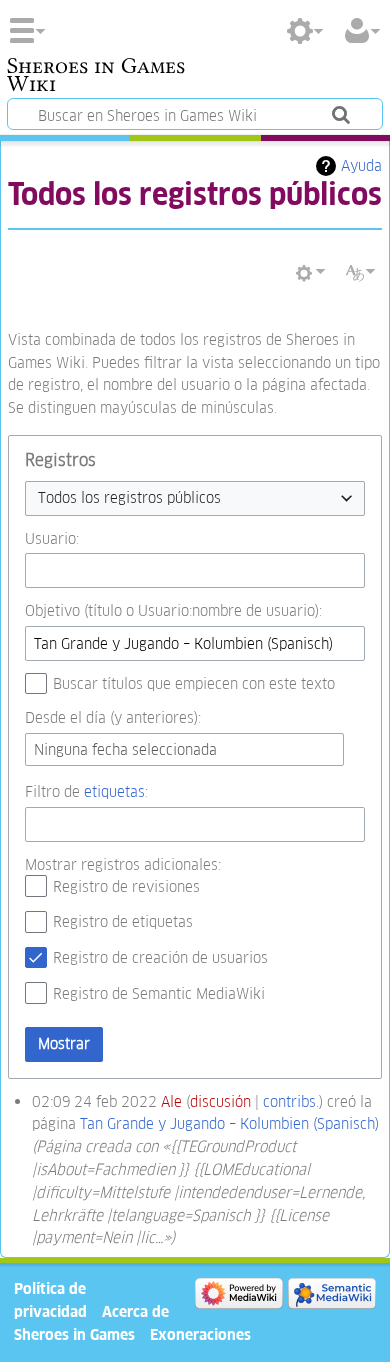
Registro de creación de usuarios (160, 957)
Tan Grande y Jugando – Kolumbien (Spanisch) (229, 1123)
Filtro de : (86, 791)
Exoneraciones (200, 1334)
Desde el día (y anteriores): (113, 717)
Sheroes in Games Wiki (96, 77)
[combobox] (195, 498)
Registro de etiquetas (123, 921)
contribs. (291, 1101)
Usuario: (52, 538)
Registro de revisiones (126, 886)
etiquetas (114, 791)
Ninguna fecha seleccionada (125, 749)
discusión (220, 1101)
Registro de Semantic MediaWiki (159, 993)
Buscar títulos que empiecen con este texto (194, 683)
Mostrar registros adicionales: (123, 864)
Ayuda (361, 165)
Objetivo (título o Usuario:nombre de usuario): (173, 610)
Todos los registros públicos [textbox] (129, 497)
